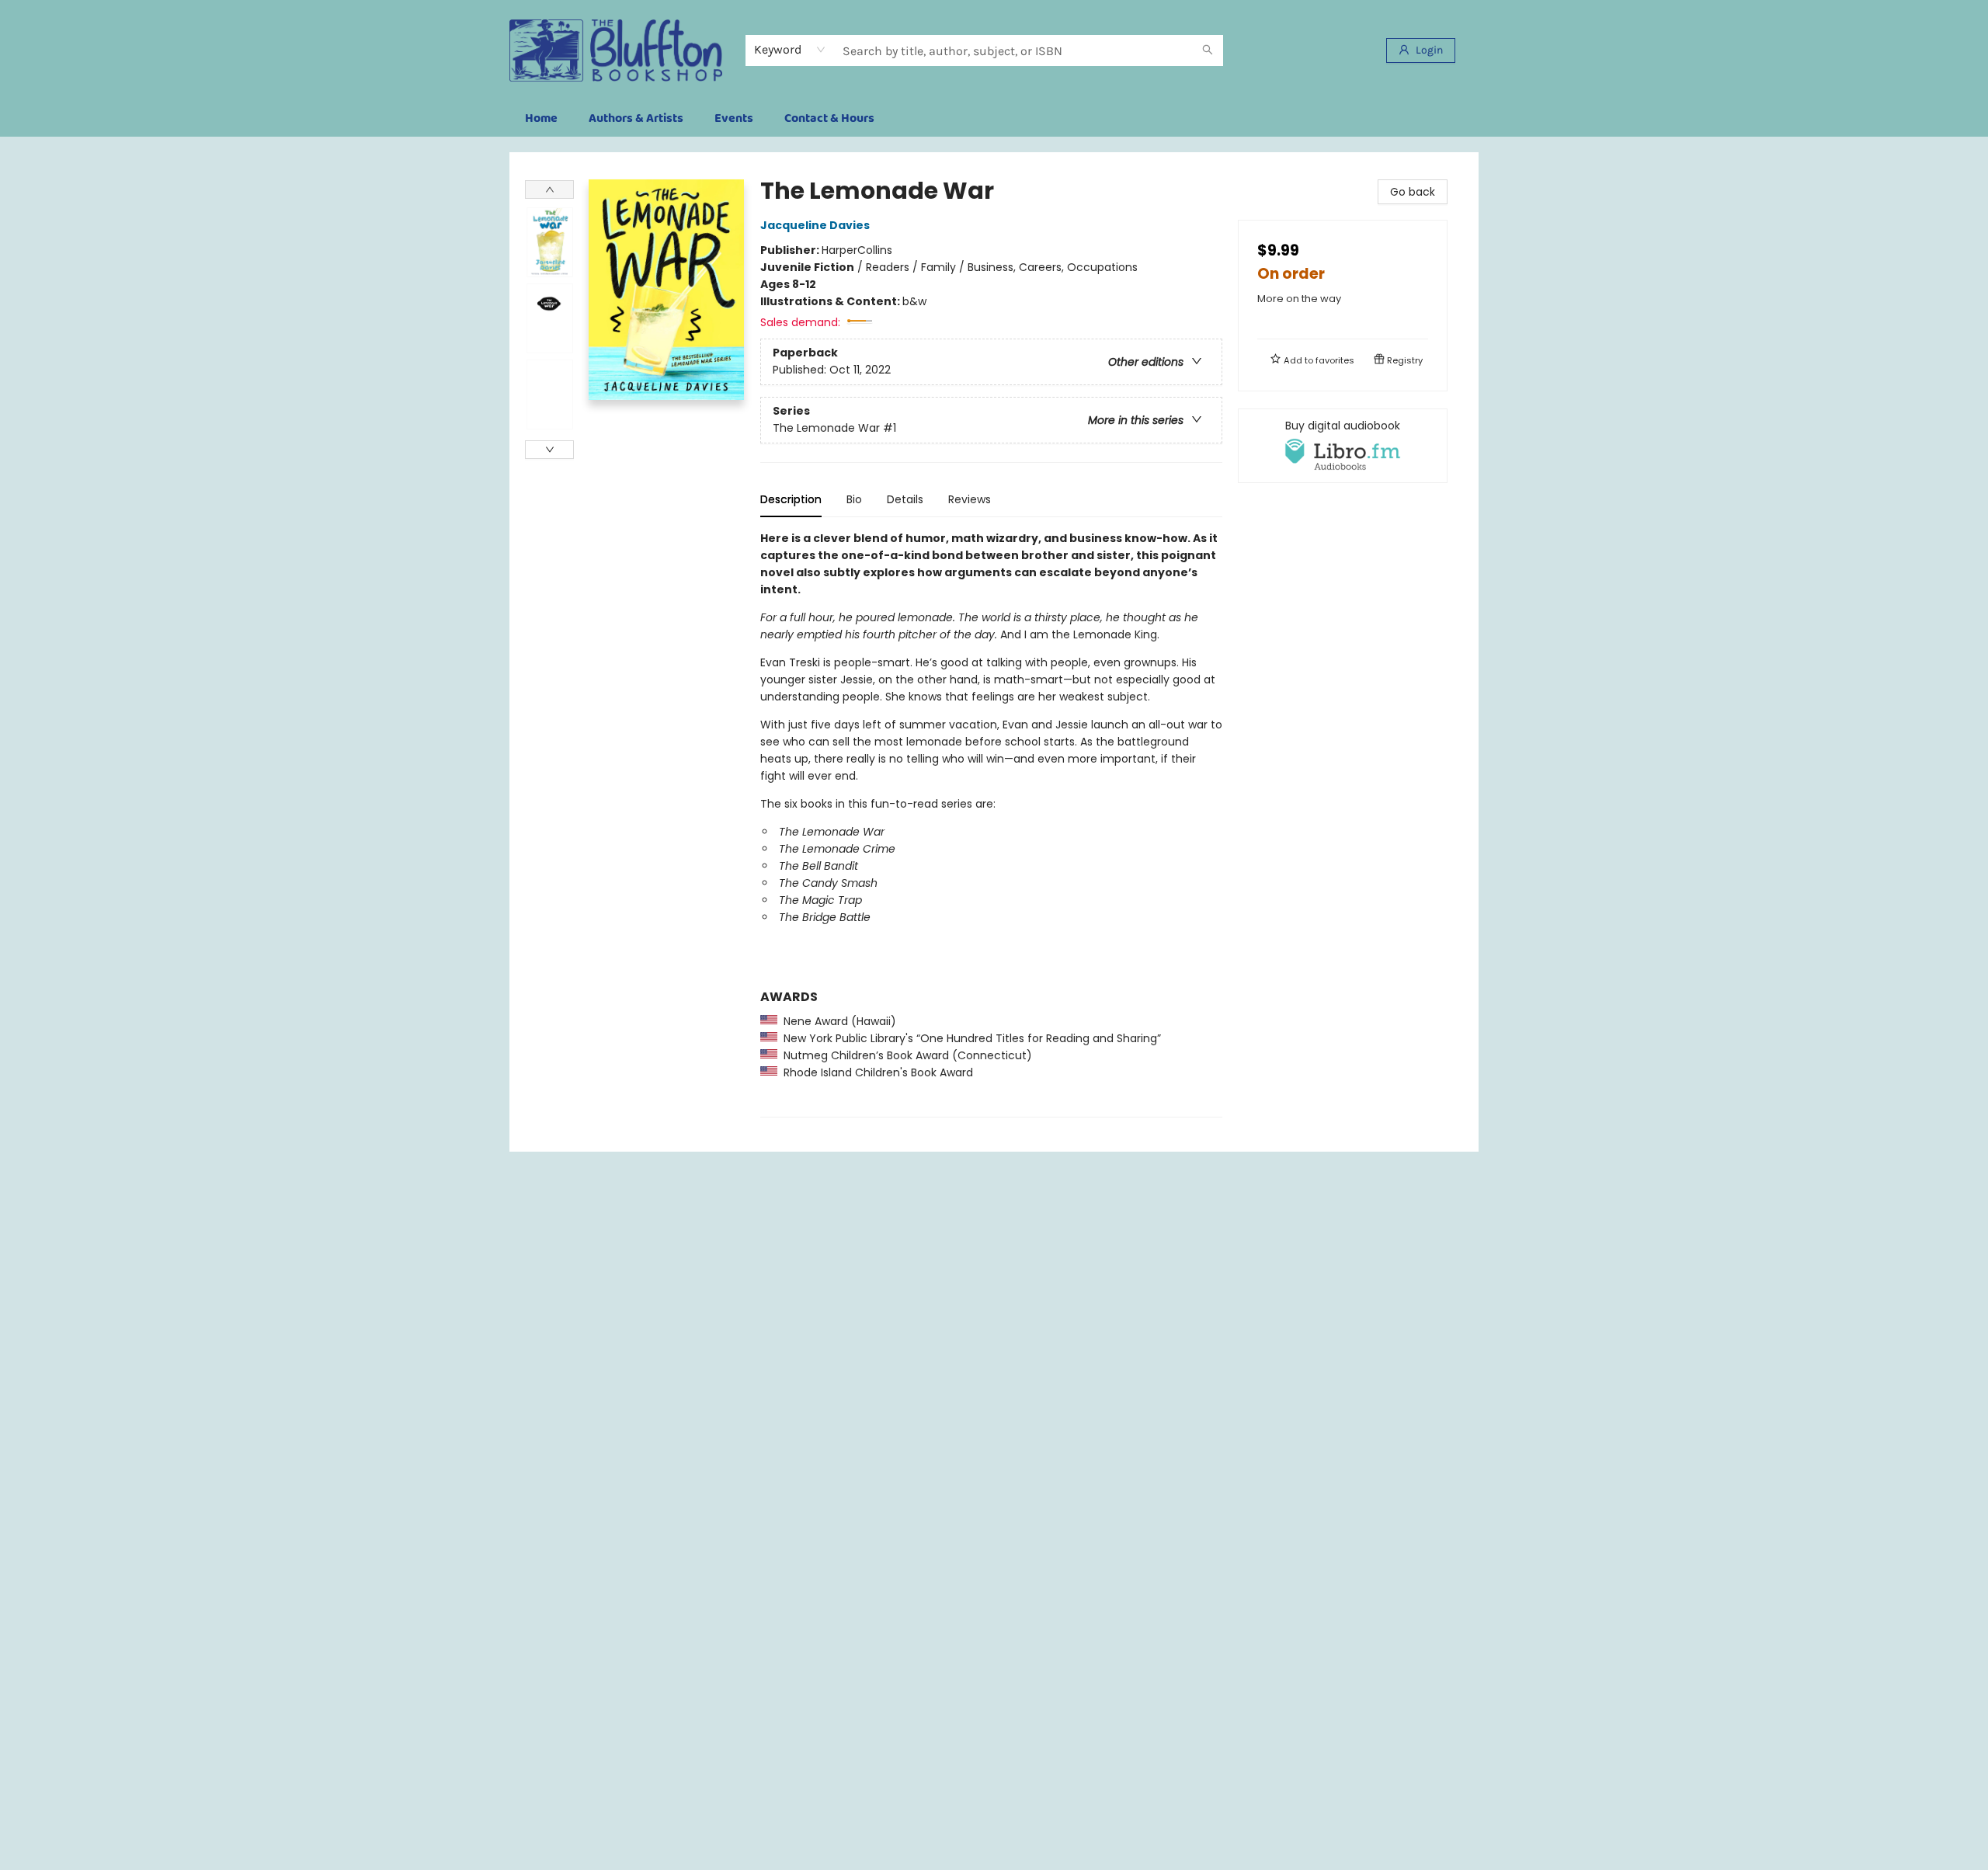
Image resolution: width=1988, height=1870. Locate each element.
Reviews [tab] (970, 499)
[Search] (1208, 50)
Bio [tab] (854, 499)
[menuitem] (541, 119)
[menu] (994, 119)
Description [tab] (791, 499)
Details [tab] (905, 499)
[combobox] (790, 50)
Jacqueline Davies (815, 225)
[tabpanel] (991, 824)
